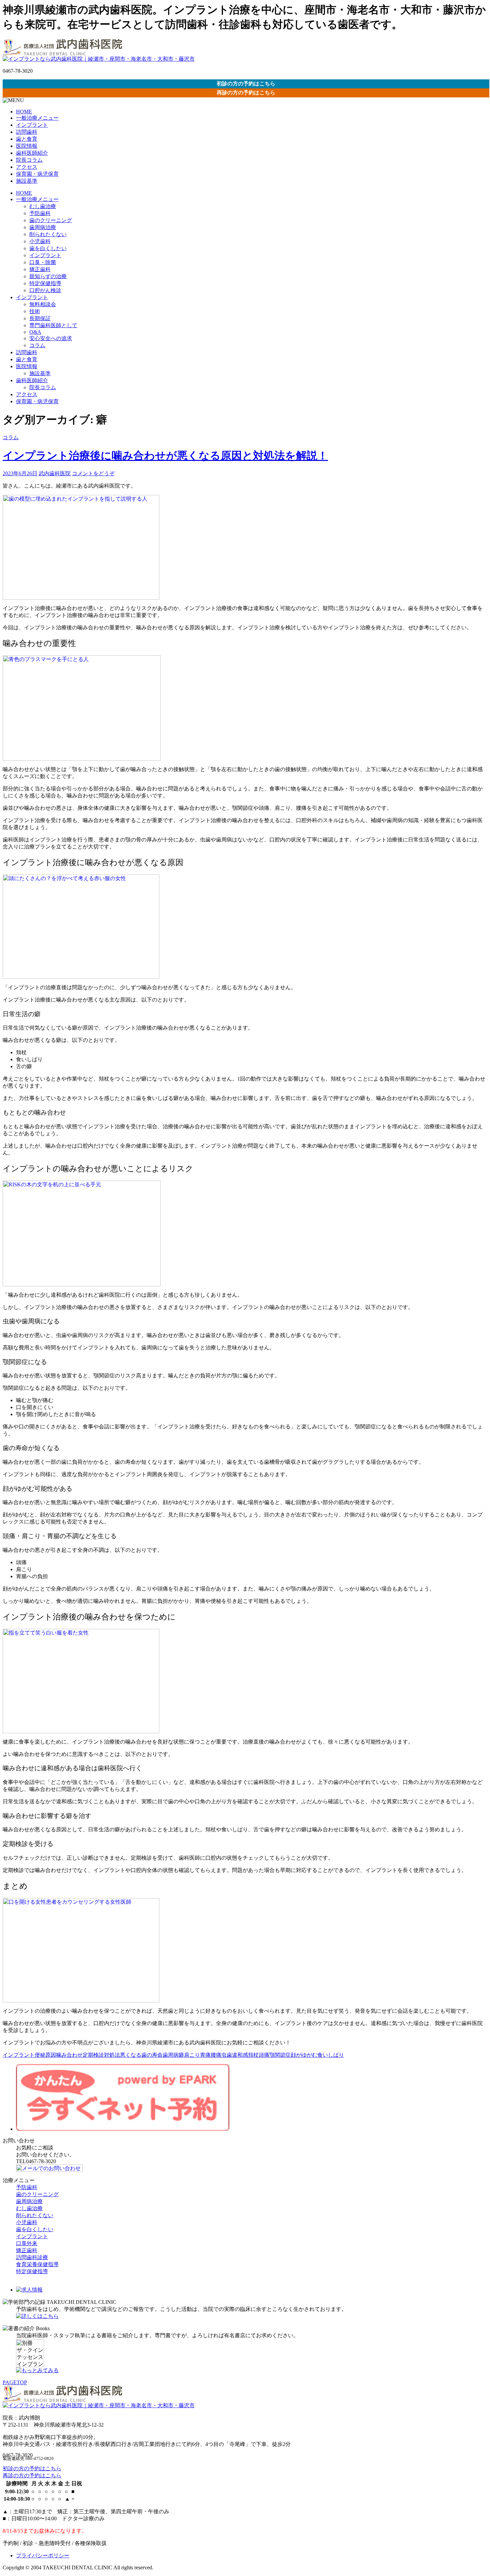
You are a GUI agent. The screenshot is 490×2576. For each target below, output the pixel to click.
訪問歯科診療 (32, 2257)
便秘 (40, 2055)
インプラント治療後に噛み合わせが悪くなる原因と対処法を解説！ (165, 456)
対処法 (112, 2055)
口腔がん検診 (45, 290)
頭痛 (264, 2055)
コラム (37, 345)
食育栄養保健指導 (37, 2264)
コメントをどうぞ (93, 473)
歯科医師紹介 (32, 153)
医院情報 (27, 146)
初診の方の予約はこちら (246, 84)
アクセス (27, 167)
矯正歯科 (40, 269)
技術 (35, 311)
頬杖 (253, 2055)
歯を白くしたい (48, 248)
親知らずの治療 (48, 276)
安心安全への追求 (51, 338)
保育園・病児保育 (37, 174)
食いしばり (331, 2055)
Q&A (35, 332)
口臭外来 (27, 2243)
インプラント (32, 125)
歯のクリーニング (51, 220)
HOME (24, 112)
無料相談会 (43, 304)
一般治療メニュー (37, 118)
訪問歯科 (27, 132)
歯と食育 (27, 139)
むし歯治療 (43, 206)
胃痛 (205, 2055)
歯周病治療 (43, 227)
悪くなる (131, 2055)
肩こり (192, 2055)
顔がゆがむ (304, 2055)
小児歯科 (40, 241)
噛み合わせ (69, 2055)
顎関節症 (280, 2055)
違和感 (240, 2055)
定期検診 (93, 2055)
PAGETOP (15, 2382)
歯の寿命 (152, 2055)
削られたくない (48, 234)
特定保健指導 (45, 283)
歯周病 (171, 2055)
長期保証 (40, 318)
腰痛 (216, 2055)
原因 (51, 2055)
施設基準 (27, 181)
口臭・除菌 (43, 262)
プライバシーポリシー (43, 2555)
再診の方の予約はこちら (246, 93)
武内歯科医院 (55, 473)
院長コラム (29, 160)
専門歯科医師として (53, 325)
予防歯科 (40, 213)
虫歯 (227, 2055)
